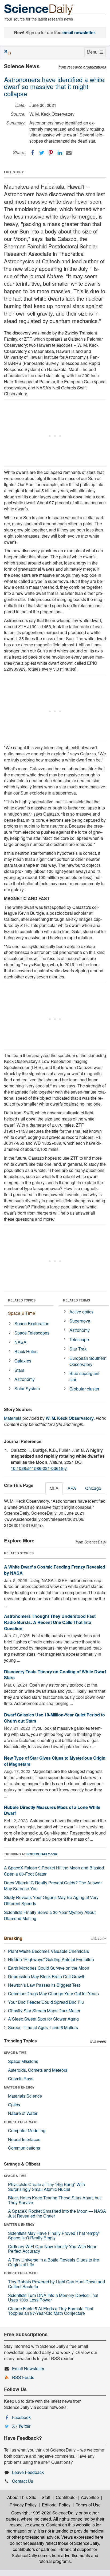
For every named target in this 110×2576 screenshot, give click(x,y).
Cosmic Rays (21, 2079)
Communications (24, 2148)
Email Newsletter (28, 2369)
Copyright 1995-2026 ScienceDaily (44, 2513)
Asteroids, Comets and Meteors (38, 2070)
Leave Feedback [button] (28, 2472)
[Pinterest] (51, 153)
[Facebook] (33, 153)
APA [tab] (72, 1488)
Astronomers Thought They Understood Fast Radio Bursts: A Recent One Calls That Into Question (50, 1622)
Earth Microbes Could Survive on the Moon (49, 1968)
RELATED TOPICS (22, 1300)
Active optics (81, 1312)
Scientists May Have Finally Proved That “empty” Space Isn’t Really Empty (54, 2236)
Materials (13, 1418)
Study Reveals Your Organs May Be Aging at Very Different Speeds (51, 1900)
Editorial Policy (56, 2505)
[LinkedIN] (60, 153)
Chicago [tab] (93, 1488)
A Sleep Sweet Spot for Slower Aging (43, 2019)
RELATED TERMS (76, 1300)
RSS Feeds (23, 2377)
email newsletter (79, 32)
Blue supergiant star (84, 1376)
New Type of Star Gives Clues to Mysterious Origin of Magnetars (55, 1761)
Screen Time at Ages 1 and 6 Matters (43, 2027)
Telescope (79, 1339)
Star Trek (78, 1349)
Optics (14, 2105)
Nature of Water (23, 2113)
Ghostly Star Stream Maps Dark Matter (44, 2011)
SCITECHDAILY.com (42, 1854)
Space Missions (23, 2061)
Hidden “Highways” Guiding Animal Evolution (51, 1959)
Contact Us (23, 2481)
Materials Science (25, 2096)
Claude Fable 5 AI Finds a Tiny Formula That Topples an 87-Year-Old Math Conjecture (51, 2311)
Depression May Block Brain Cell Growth (47, 1976)
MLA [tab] (54, 1488)
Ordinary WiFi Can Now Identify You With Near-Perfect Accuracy (53, 2249)
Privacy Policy (23, 2505)
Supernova (80, 1321)
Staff (46, 2497)
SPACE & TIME (15, 2053)
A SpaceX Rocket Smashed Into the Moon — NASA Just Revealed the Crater (57, 2213)
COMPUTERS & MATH (21, 2122)
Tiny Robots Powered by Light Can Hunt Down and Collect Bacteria (56, 2284)
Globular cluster (84, 1389)
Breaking (13, 1938)
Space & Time (21, 1313)
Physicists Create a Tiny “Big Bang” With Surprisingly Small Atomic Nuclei (46, 2187)
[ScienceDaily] (39, 9)
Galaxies (23, 1361)
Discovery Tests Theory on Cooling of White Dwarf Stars (55, 1675)
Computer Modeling (27, 2130)
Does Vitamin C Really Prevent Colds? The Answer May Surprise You (53, 1886)
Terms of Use (88, 2505)
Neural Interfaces (24, 2139)
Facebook (21, 2417)
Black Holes (26, 1351)
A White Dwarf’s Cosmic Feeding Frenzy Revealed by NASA (55, 1570)
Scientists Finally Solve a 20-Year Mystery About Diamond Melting (50, 1915)
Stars (19, 1370)
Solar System (27, 1388)
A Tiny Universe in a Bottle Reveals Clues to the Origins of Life (54, 2262)
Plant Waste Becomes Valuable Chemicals (48, 1951)
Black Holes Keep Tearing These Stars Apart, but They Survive (54, 2200)
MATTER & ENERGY (19, 2087)
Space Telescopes (32, 1333)
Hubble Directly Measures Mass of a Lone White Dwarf (52, 1810)
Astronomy (25, 1379)
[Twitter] (42, 153)
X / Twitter (21, 2426)
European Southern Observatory (88, 1361)
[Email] (69, 153)
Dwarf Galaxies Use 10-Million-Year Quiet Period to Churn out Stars (54, 1718)
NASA (20, 1342)
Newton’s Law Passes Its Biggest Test (44, 1985)
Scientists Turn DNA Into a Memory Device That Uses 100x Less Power (53, 2298)
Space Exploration (32, 1323)
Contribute (66, 2497)
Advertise (90, 2497)
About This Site (22, 2497)
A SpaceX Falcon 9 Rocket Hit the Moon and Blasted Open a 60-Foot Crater (54, 1871)
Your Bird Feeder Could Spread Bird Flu (46, 2002)
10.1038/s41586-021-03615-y (39, 1468)
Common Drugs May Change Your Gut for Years (53, 1994)
